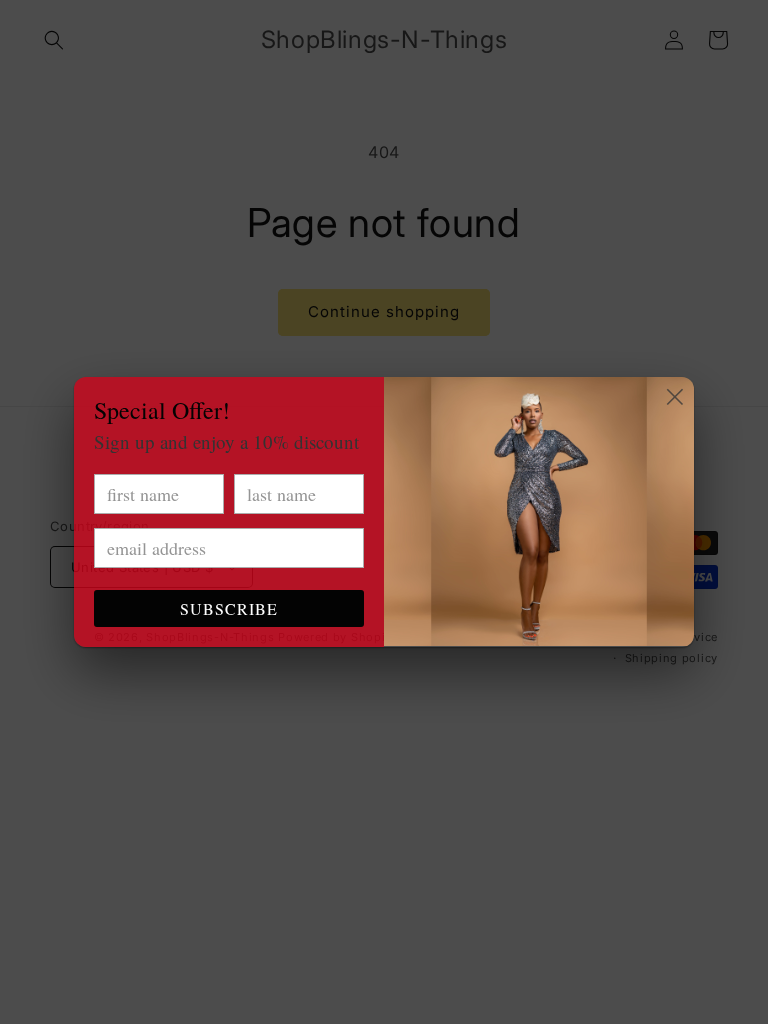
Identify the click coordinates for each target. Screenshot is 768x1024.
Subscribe (229, 608)
